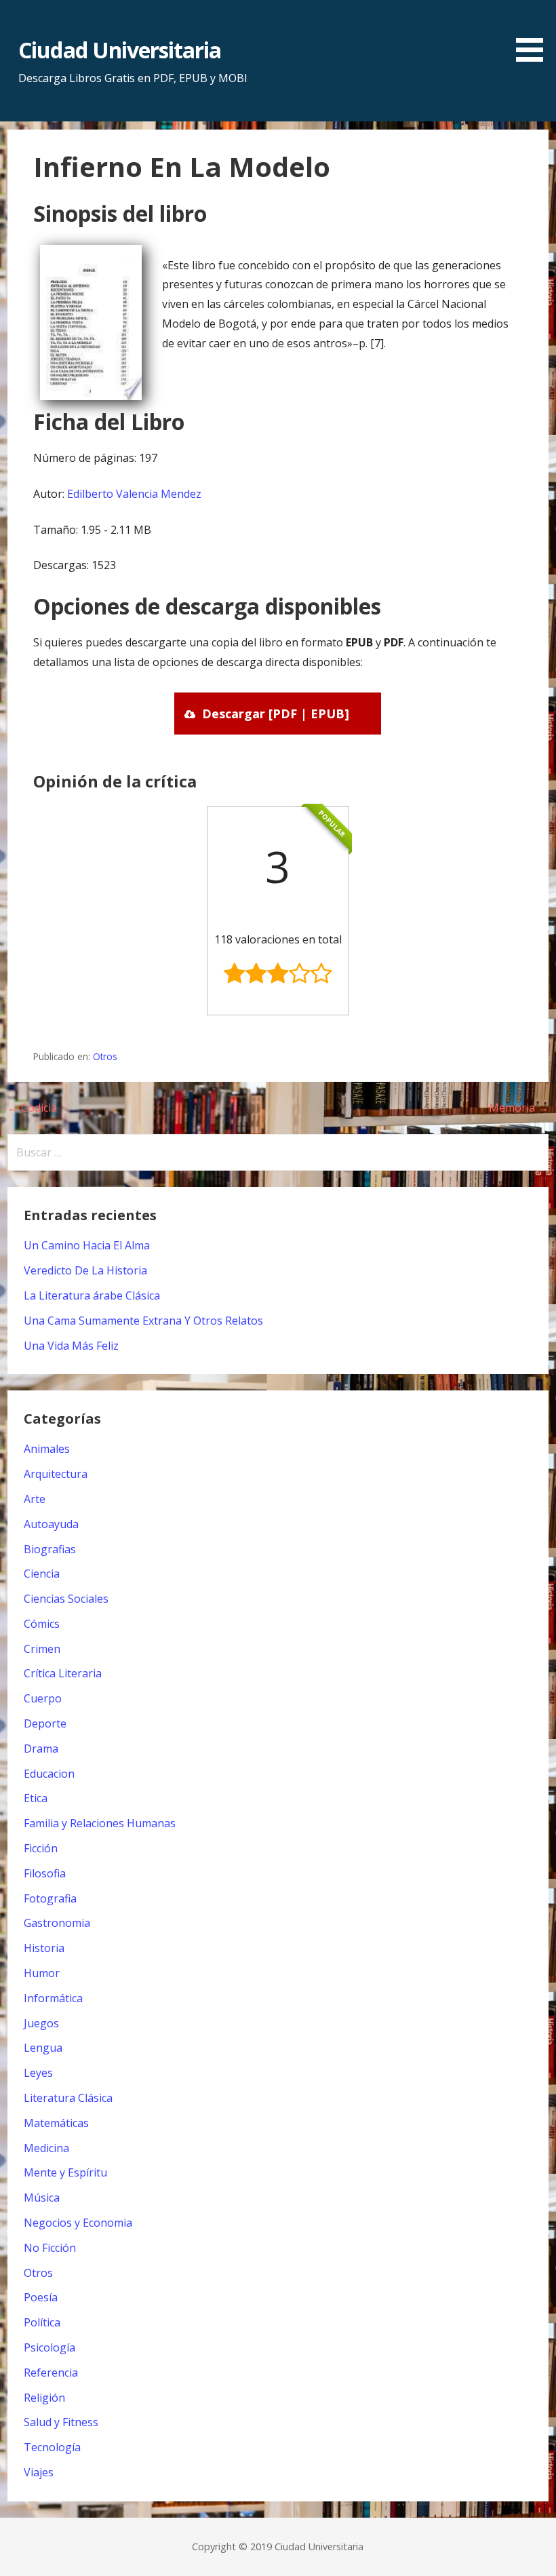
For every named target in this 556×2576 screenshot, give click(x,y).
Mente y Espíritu (65, 2172)
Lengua (43, 2048)
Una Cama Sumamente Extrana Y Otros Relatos (143, 1321)
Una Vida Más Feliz (71, 1346)
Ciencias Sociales (66, 1599)
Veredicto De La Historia (85, 1270)
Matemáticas (56, 2123)
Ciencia (42, 1574)
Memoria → (519, 1108)
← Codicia (32, 1108)
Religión (44, 2398)
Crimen (42, 1649)
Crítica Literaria (63, 1673)
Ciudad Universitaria (120, 50)
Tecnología (52, 2447)
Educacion (49, 1774)
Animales (47, 1449)
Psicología (49, 2347)
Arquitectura (56, 1474)
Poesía (41, 2297)
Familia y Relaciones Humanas (100, 1823)
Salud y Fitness (61, 2422)
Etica (36, 1798)
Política (42, 2322)
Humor (42, 1973)
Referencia (51, 2373)
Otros (105, 1056)
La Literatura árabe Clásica (92, 1295)
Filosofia (45, 1873)
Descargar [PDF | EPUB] (276, 714)
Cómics (42, 1624)
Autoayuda (51, 1524)
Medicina (46, 2148)
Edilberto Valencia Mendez (134, 494)
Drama (41, 1749)
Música (42, 2198)
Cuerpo (43, 1698)
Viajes (39, 2472)
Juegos (41, 2023)
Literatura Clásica (68, 2098)
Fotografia (50, 1898)
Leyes (38, 2073)
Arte (35, 1499)
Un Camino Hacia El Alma (87, 1245)
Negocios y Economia (78, 2223)
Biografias (50, 1549)
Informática (53, 1998)
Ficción (41, 1848)
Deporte (45, 1723)
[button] (534, 33)
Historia (44, 1948)
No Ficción (50, 2248)
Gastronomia (57, 1923)
